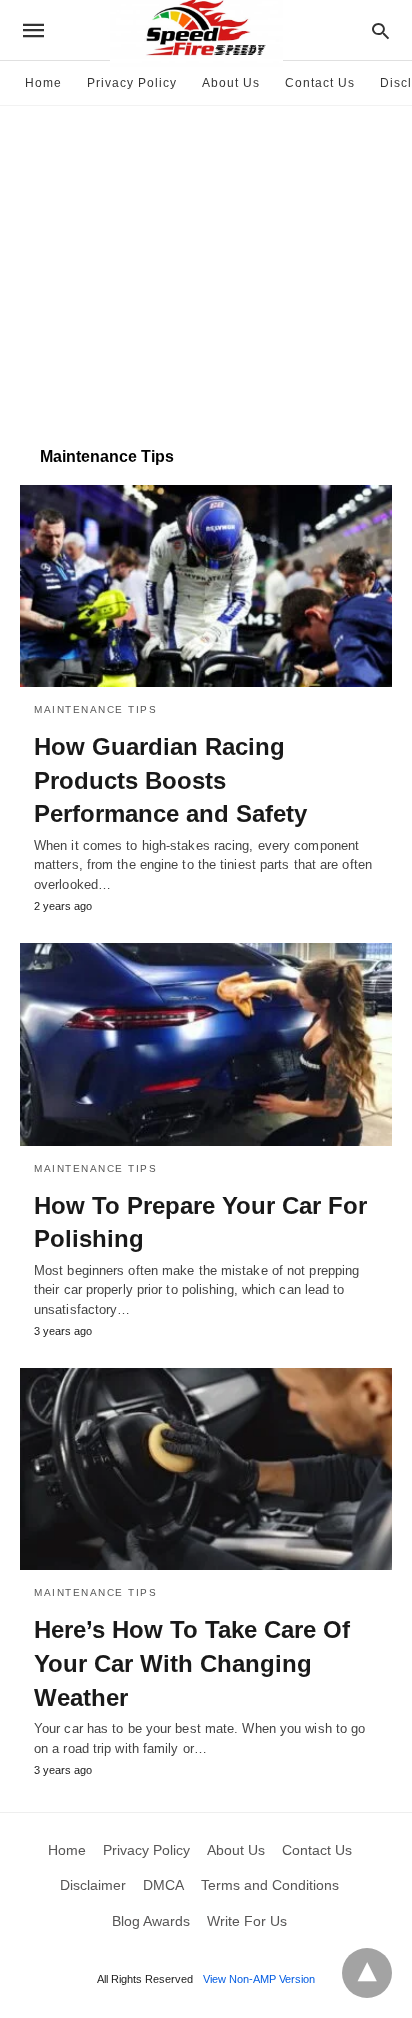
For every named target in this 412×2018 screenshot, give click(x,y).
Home (43, 83)
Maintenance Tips (95, 709)
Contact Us (320, 83)
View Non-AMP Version (259, 1979)
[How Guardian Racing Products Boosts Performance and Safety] (206, 586)
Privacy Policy (132, 83)
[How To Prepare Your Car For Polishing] (206, 1044)
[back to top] (367, 1973)
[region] (206, 266)
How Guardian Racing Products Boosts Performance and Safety (170, 780)
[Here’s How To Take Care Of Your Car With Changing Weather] (206, 1469)
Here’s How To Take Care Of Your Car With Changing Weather (192, 1663)
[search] (380, 30)
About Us (231, 83)
